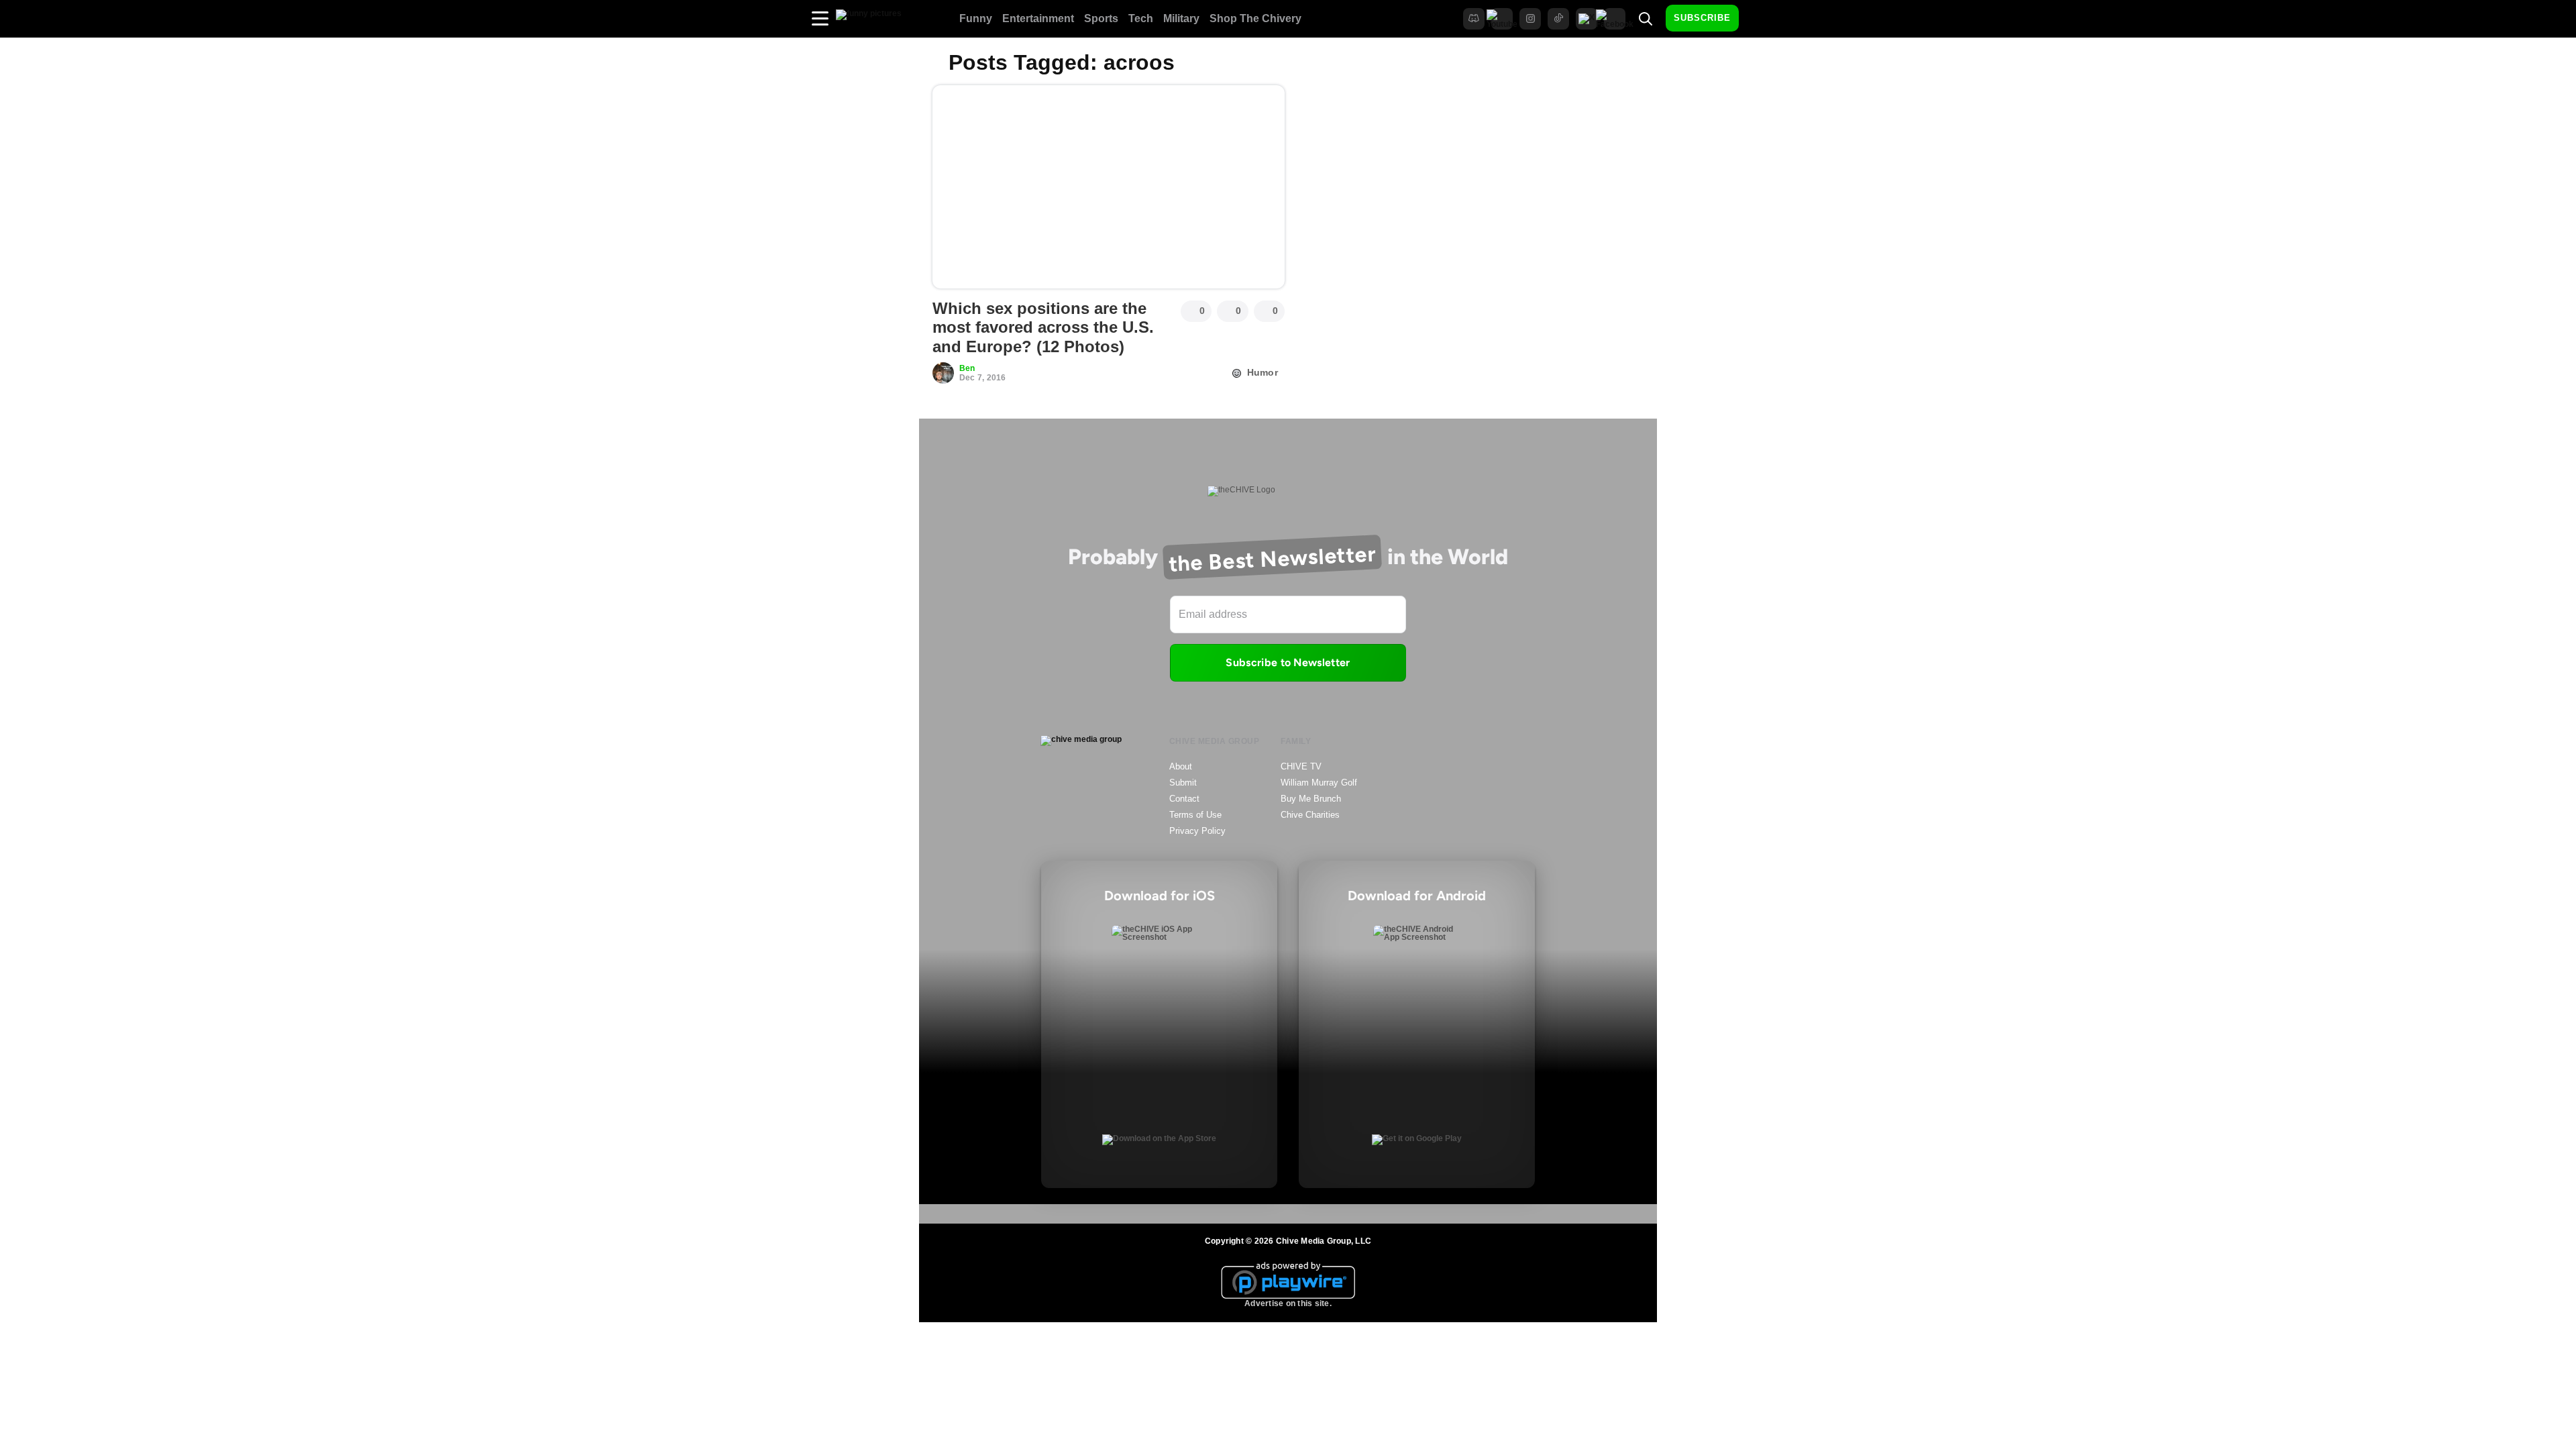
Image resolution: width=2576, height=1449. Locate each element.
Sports (1101, 18)
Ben (967, 368)
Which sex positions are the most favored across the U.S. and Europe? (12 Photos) (1043, 328)
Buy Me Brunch (1311, 799)
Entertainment (1038, 18)
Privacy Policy (1197, 831)
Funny (976, 18)
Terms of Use (1195, 815)
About (1181, 766)
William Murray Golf (1319, 783)
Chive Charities (1310, 815)
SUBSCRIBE (1702, 18)
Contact (1184, 799)
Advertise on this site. (1288, 1303)
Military (1181, 18)
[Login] (1761, 19)
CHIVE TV (1301, 766)
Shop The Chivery (1255, 18)
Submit (1183, 783)
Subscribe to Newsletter (1288, 662)
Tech (1141, 18)
